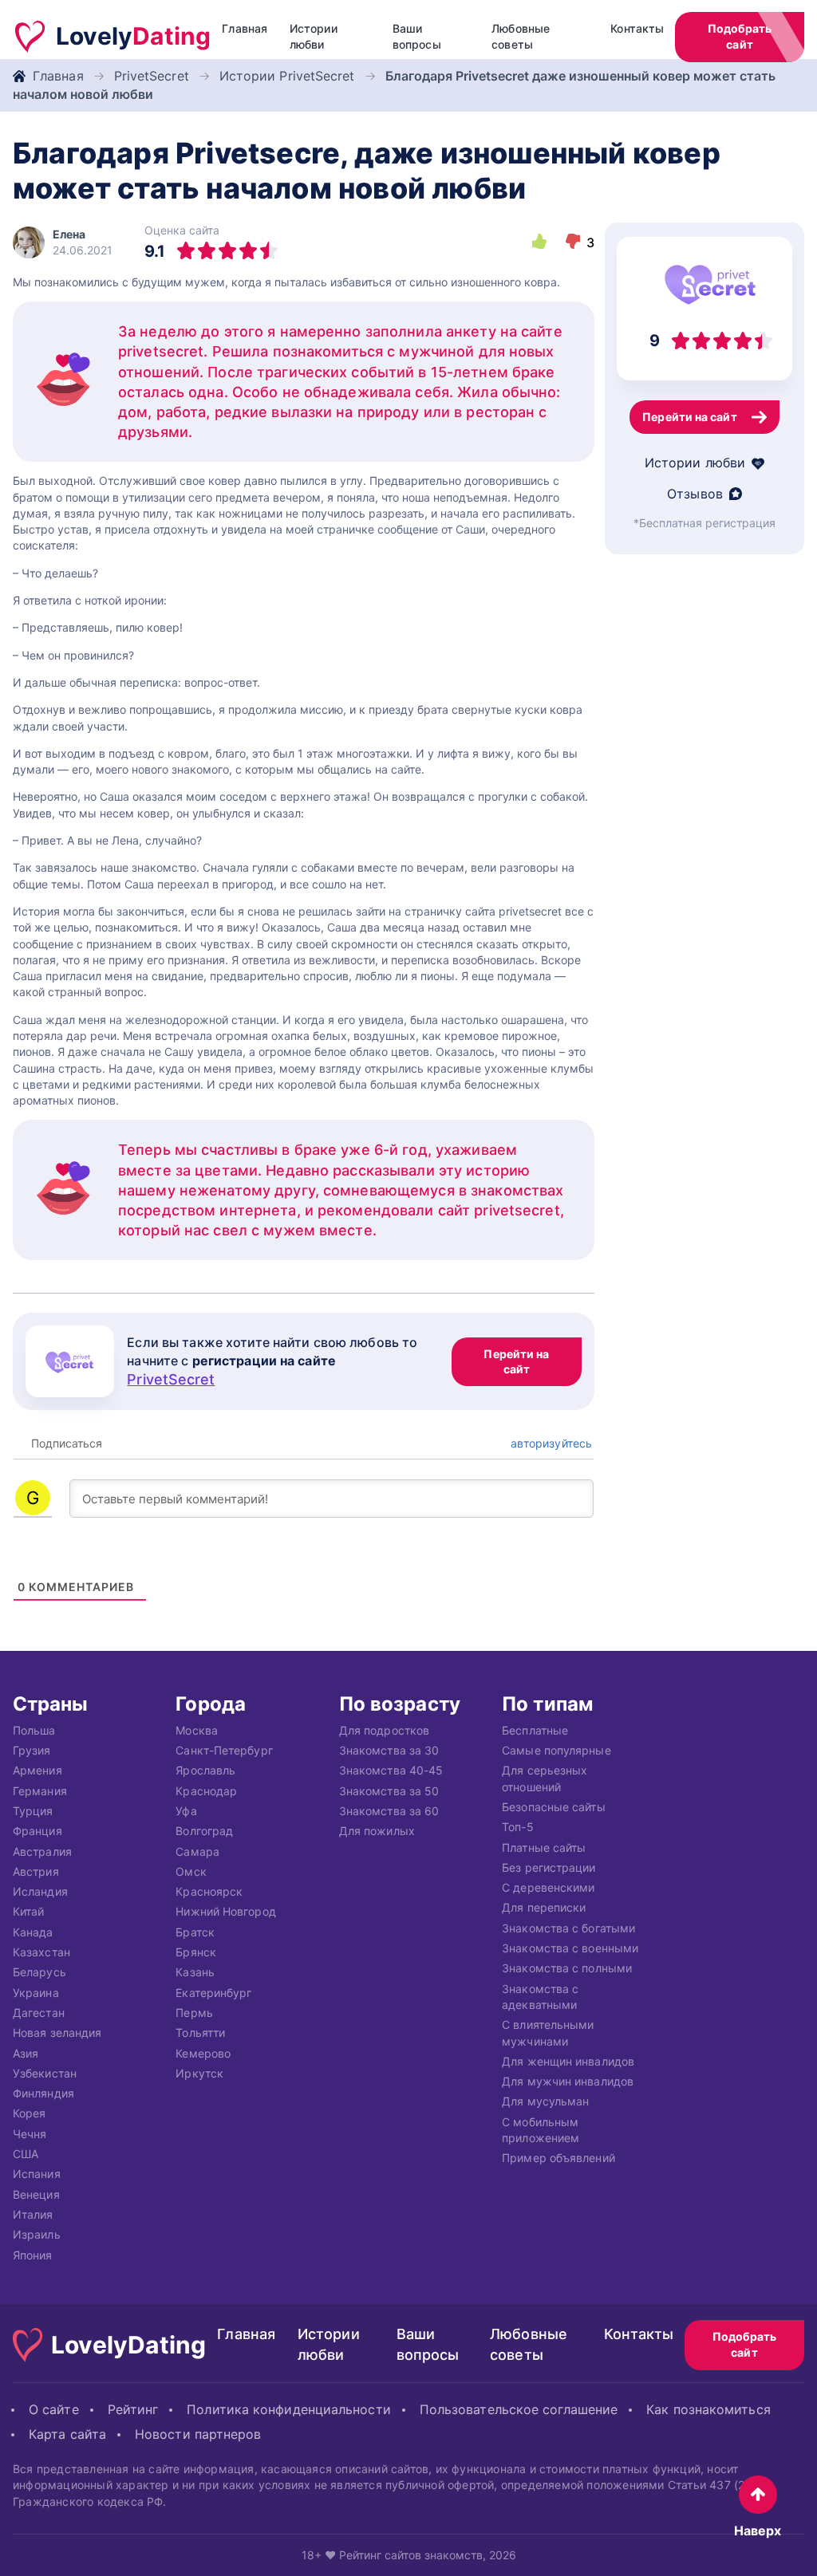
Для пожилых (377, 1832)
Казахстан (41, 1952)
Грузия (32, 1751)
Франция (37, 1832)
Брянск (196, 1952)
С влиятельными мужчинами (548, 2033)
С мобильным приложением (541, 2130)
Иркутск (199, 2073)
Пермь (194, 2013)
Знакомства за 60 (389, 1811)
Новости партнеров (198, 2434)
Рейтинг (133, 2409)
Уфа (186, 1811)
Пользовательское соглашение (519, 2409)
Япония (33, 2255)
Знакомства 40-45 (391, 1771)
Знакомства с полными (567, 1969)
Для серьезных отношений (545, 1779)
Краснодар (206, 1791)
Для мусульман (545, 2102)
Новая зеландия (57, 2033)
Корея (29, 2114)
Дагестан (39, 2013)
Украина (36, 1993)
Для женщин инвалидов (568, 2061)
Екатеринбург (213, 1993)
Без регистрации (549, 1867)
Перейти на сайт (516, 1362)
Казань (195, 1973)
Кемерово (203, 2053)
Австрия (36, 1871)
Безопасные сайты (553, 1807)
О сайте (54, 2409)
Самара (197, 1851)
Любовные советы (521, 36)
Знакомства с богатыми (568, 1928)
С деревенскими (548, 1888)
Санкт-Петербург (224, 1751)
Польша (34, 1730)
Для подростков (384, 1730)
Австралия (42, 1851)
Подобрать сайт (740, 36)
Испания (37, 2174)
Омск (191, 1871)
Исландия (40, 1892)
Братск (195, 1932)
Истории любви (314, 36)
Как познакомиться (708, 2409)
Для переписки (544, 1908)
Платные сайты (544, 1847)
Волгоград (204, 1832)
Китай (28, 1912)
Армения (37, 1771)
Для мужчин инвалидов (568, 2082)
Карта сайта (67, 2434)
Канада (33, 1932)
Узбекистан (45, 2073)
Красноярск (209, 1892)
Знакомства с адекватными (540, 1997)
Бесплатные (535, 1730)
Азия (26, 2053)
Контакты (637, 28)
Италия (33, 2214)
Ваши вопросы (417, 36)
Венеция (36, 2194)
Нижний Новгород (225, 1912)
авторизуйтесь (550, 1443)
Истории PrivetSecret (287, 76)
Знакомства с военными (570, 1948)
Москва (197, 1730)
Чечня (30, 2134)
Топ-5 (517, 1828)
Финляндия (43, 2094)
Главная (245, 28)
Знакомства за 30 (389, 1751)
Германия (40, 1791)
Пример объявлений (558, 2158)
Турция (33, 1811)
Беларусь (39, 1973)
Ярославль (205, 1771)
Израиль (37, 2235)
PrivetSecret (152, 76)
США (26, 2154)
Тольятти (200, 2033)
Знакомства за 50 (389, 1791)
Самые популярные (556, 1751)
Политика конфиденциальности (288, 2409)
